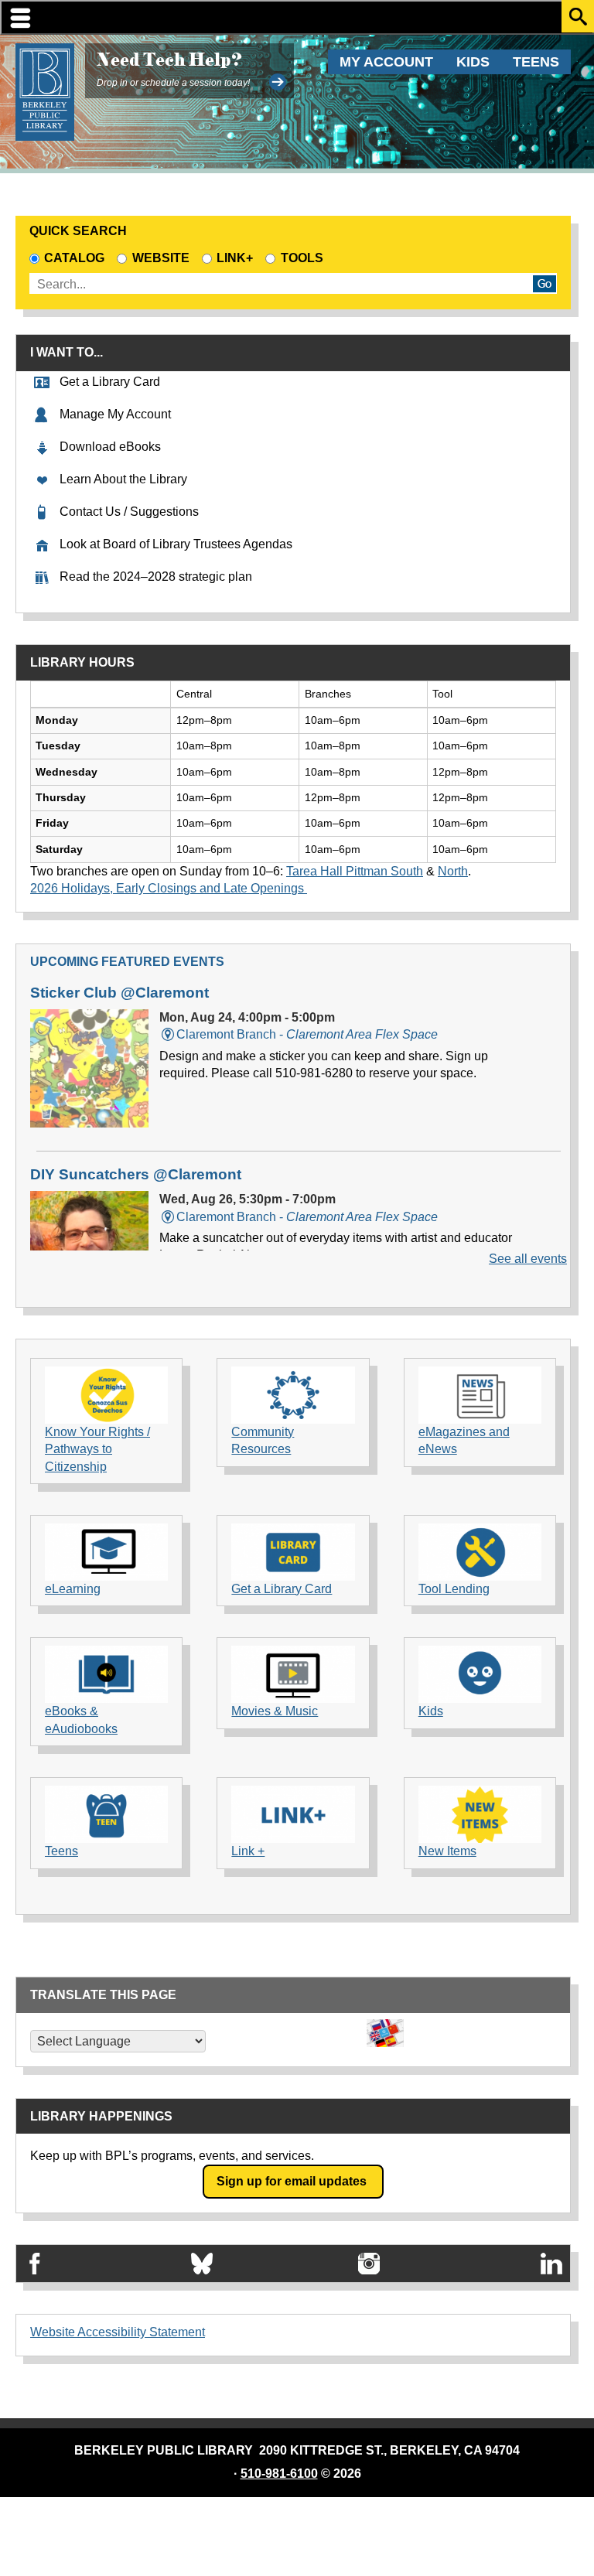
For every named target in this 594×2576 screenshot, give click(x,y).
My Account (386, 62)
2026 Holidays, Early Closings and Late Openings (169, 888)
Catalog (74, 258)
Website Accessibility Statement (118, 2332)
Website (160, 258)
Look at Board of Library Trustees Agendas (176, 544)
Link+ (235, 258)
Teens (536, 62)
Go (544, 284)
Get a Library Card (110, 382)
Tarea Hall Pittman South (355, 871)
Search (578, 16)
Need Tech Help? (169, 60)
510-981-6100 (279, 2474)
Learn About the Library (123, 479)
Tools (305, 258)
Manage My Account (115, 414)
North (453, 871)
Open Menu (297, 17)
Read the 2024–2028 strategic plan (156, 577)
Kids (473, 62)
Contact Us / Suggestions (129, 512)
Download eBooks (110, 447)
